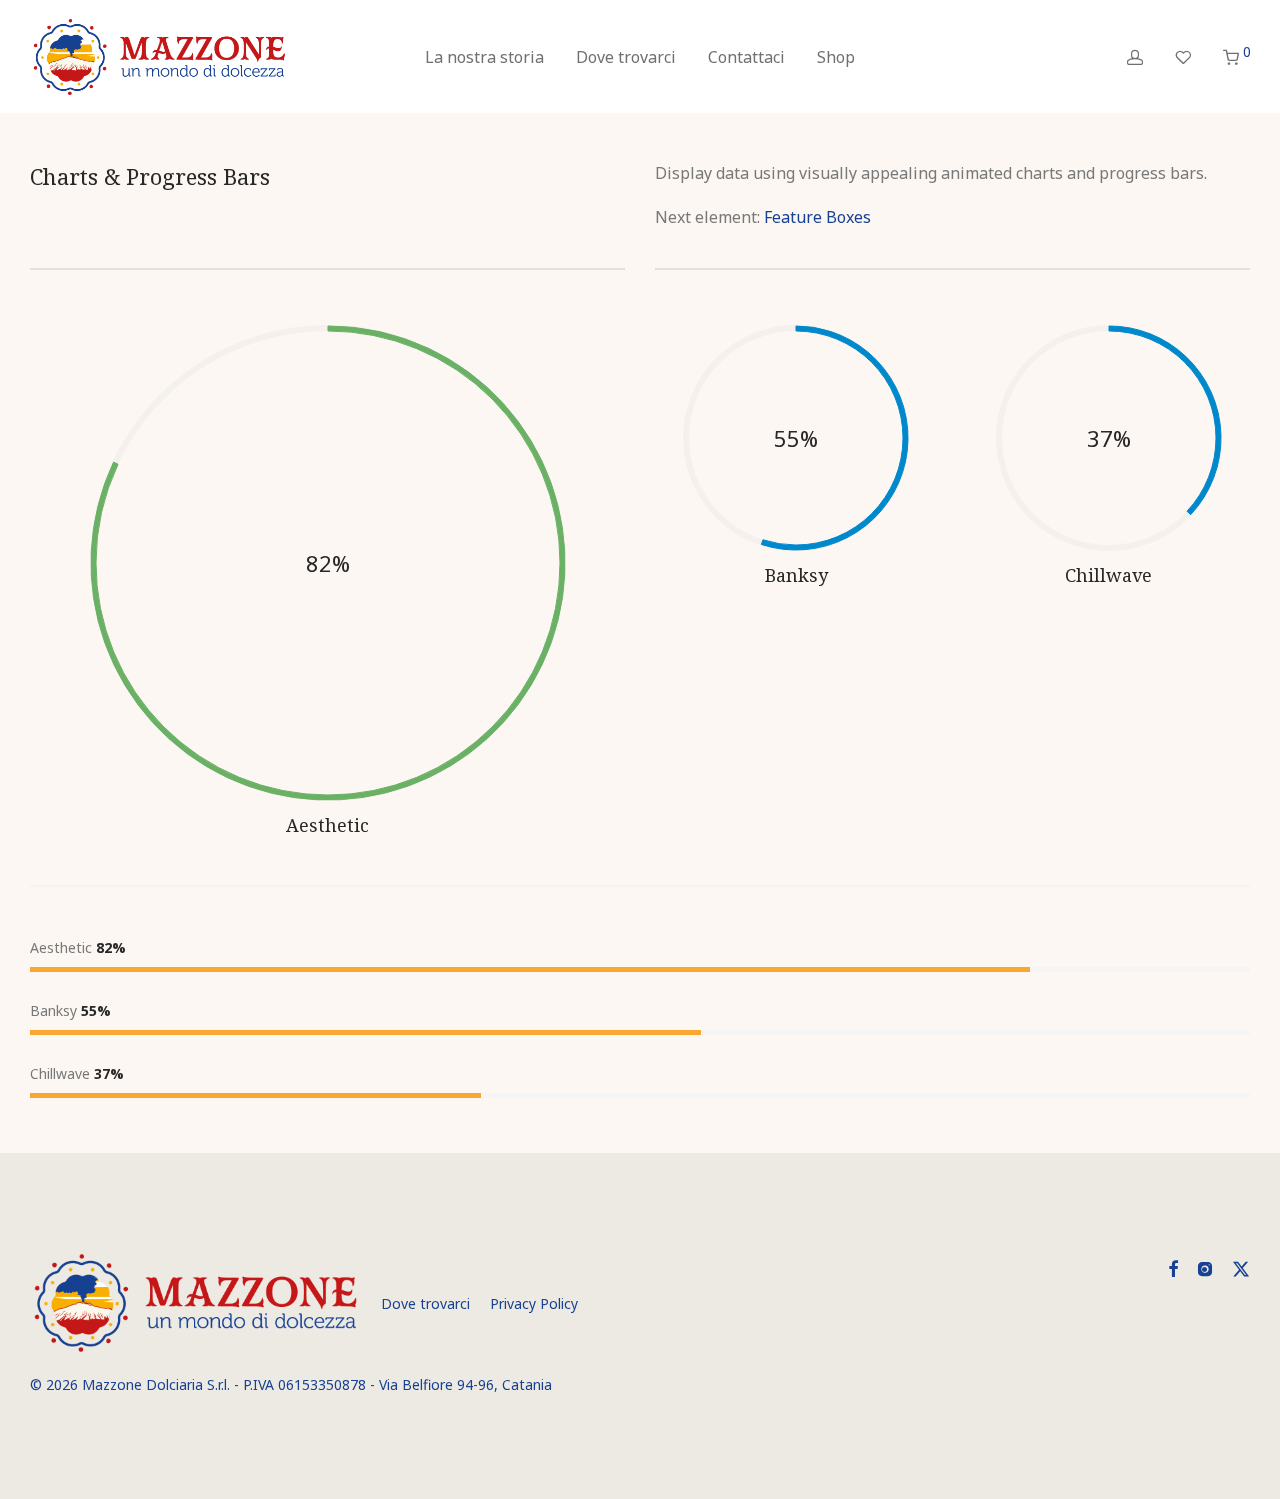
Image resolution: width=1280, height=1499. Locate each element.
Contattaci (746, 57)
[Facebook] (1173, 1266)
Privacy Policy (534, 1303)
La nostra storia (484, 57)
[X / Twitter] (1241, 1266)
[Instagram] (1205, 1266)
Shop (836, 57)
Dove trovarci (626, 57)
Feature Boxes (817, 217)
